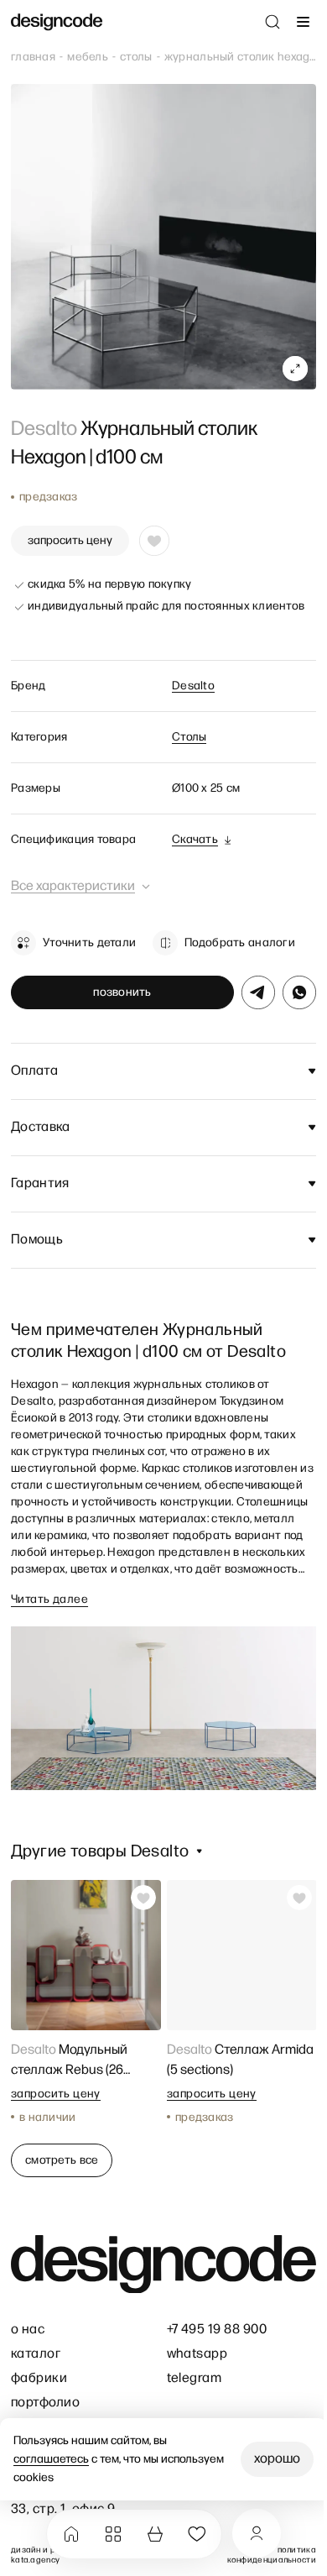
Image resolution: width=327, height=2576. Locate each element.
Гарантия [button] (40, 1183)
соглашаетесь (51, 2459)
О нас (28, 2330)
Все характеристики (73, 886)
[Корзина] (155, 2534)
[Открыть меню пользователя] (257, 2533)
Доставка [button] (41, 1127)
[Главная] (71, 2534)
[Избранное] (197, 2534)
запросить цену (70, 540)
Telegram (195, 2378)
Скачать (195, 839)
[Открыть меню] (303, 22)
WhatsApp (197, 2354)
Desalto (193, 686)
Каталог (36, 2354)
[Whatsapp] (299, 992)
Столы (136, 57)
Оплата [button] (34, 1071)
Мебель (88, 57)
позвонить (122, 992)
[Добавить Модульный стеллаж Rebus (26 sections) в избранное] (143, 1898)
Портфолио (45, 2403)
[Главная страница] (57, 22)
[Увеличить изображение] (295, 369)
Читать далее (49, 1599)
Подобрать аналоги (240, 942)
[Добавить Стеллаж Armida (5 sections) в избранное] (298, 1898)
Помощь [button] (37, 1240)
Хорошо (277, 2459)
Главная (33, 57)
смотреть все (62, 2160)
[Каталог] (113, 2534)
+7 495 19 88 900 (217, 2330)
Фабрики (39, 2378)
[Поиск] (272, 22)
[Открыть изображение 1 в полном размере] (163, 237)
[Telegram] (258, 992)
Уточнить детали (89, 942)
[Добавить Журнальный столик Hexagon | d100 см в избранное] (154, 541)
